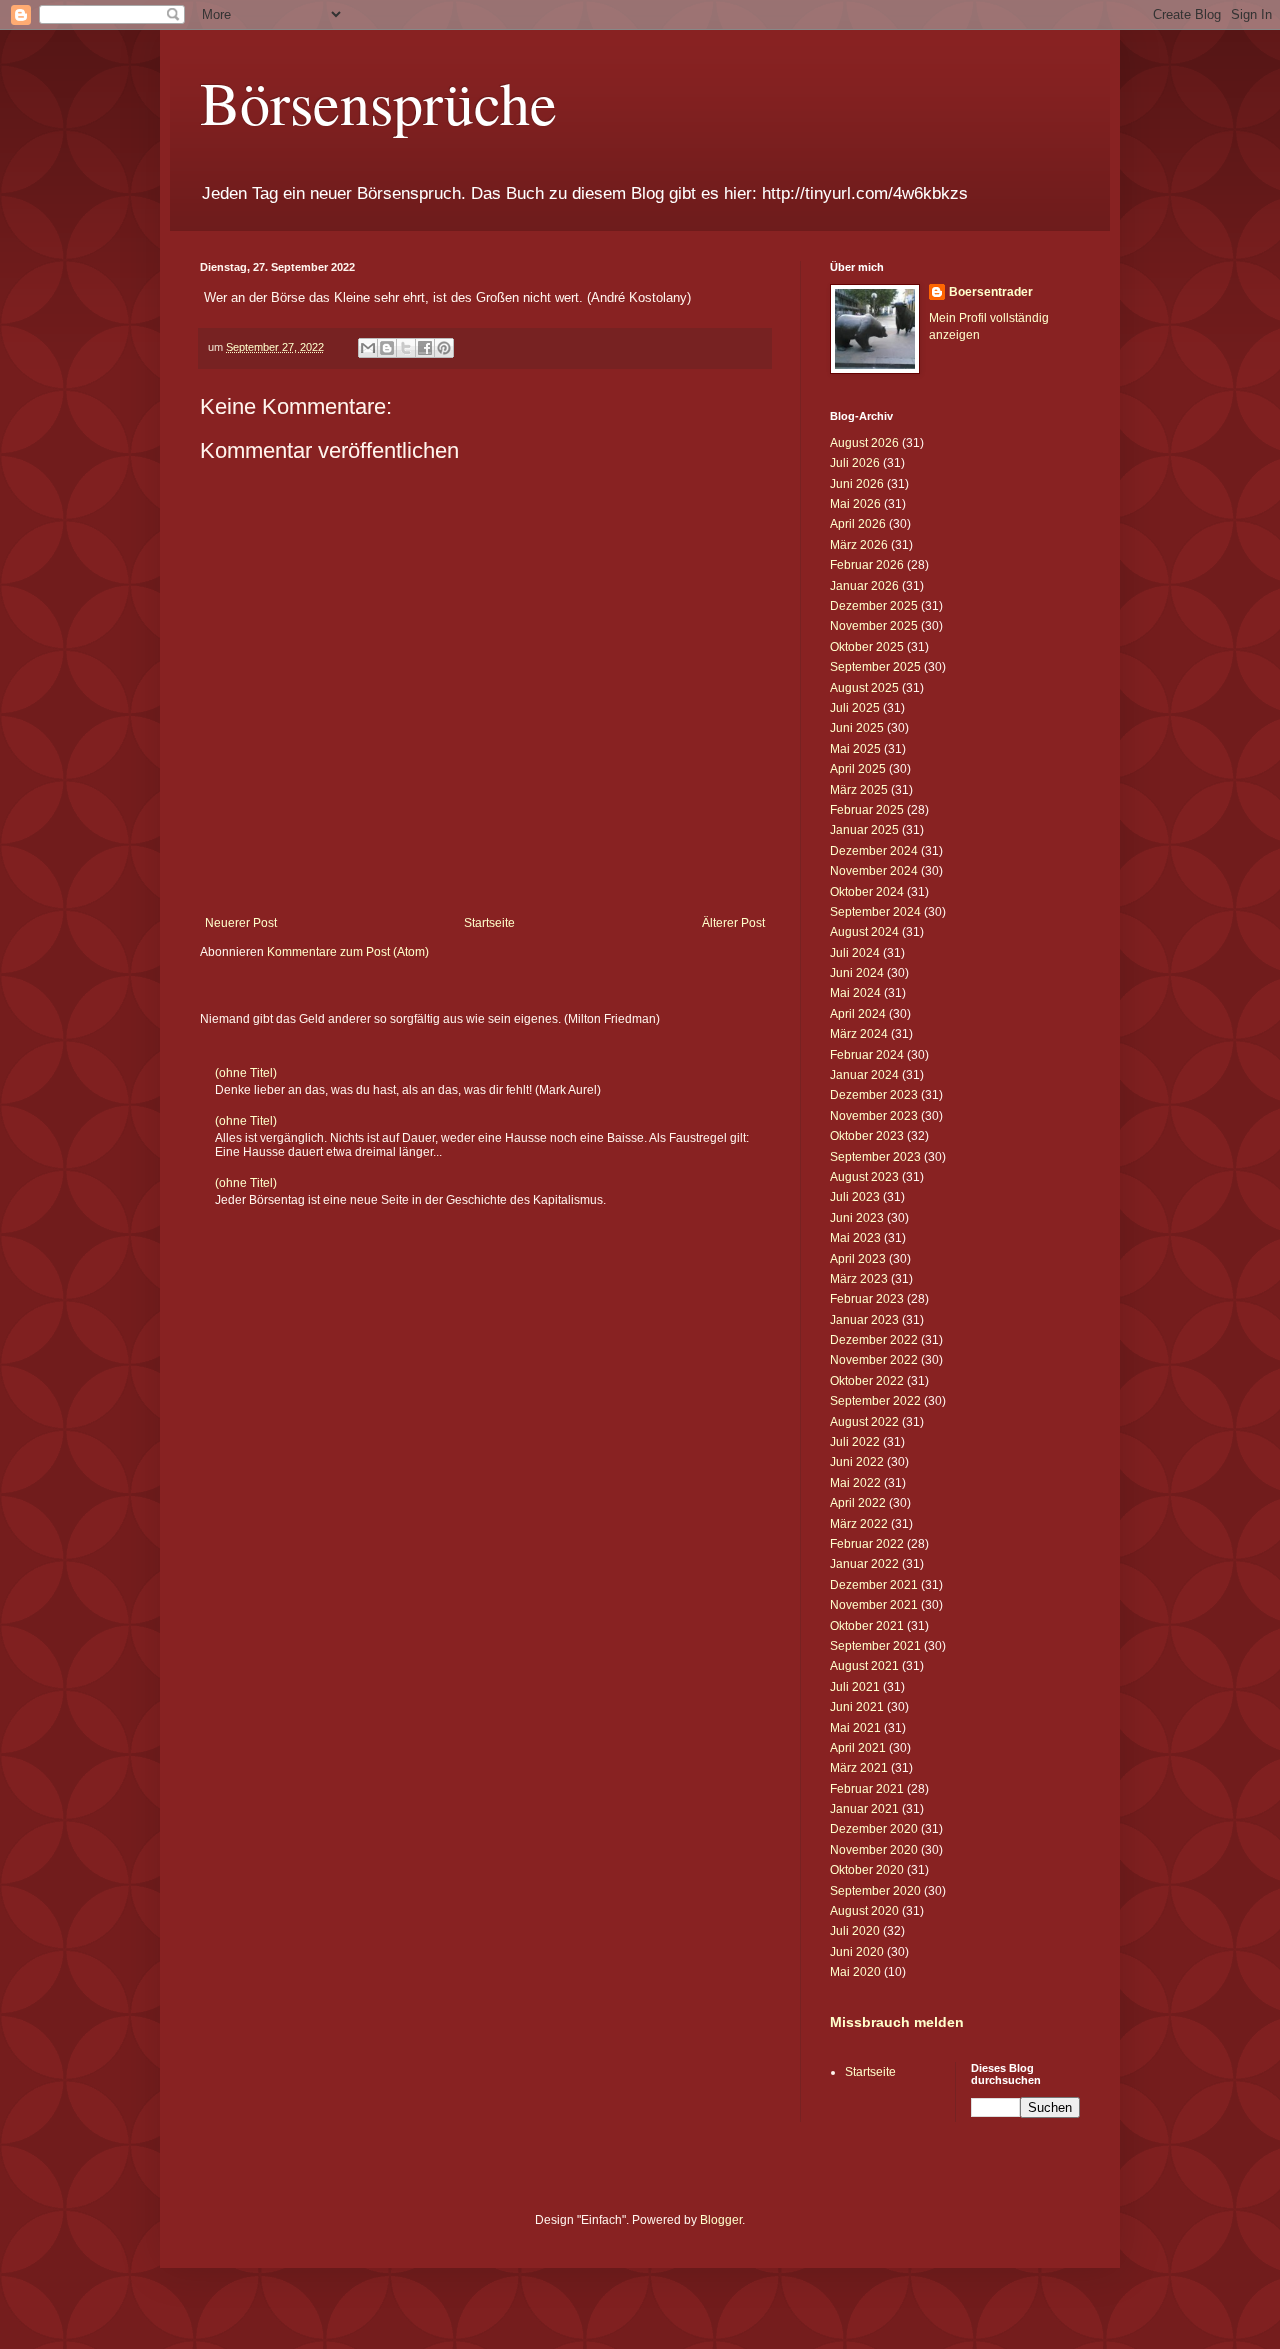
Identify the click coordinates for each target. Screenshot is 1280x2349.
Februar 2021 (867, 1789)
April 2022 (858, 1503)
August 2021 (864, 1666)
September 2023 (875, 1157)
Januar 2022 (864, 1564)
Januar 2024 (864, 1075)
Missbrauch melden (897, 2022)
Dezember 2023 (874, 1095)
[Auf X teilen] (406, 348)
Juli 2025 (855, 708)
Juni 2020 (857, 1952)
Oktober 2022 (867, 1381)
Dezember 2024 (874, 851)
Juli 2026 (855, 463)
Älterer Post (733, 923)
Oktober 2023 (867, 1136)
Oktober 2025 (867, 647)
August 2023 (864, 1177)
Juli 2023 (855, 1197)
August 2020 (864, 1911)
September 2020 (875, 1891)
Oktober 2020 (867, 1870)
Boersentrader (991, 292)
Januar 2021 (864, 1809)
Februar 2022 (867, 1544)
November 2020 (874, 1850)
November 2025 (874, 626)
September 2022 (875, 1401)
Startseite (489, 923)
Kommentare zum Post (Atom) (348, 952)
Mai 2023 (855, 1238)
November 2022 (874, 1360)
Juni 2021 (857, 1707)
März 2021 (859, 1768)
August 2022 (864, 1422)
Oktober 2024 (867, 892)
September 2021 (875, 1646)
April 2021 (858, 1748)
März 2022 (859, 1524)
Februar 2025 (867, 810)
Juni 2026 (857, 484)
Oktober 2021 (867, 1626)
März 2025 (859, 790)
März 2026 (859, 545)
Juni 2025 (857, 728)
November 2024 (874, 871)
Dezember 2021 (874, 1585)
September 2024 (875, 912)
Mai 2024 (855, 993)
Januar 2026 (864, 586)
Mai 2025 (855, 749)
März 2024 (859, 1034)
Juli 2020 (855, 1931)
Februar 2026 (867, 565)
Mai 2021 (855, 1728)
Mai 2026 (855, 504)
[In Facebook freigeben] (425, 348)
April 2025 (858, 769)
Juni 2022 (857, 1462)
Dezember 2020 (874, 1829)
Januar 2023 (864, 1320)
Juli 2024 (855, 953)
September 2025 (875, 667)
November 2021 (874, 1605)
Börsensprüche (378, 102)
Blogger (721, 2220)
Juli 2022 (855, 1442)
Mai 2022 (855, 1483)
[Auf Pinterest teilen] (444, 348)
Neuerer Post (241, 923)
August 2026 (864, 443)
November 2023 (874, 1116)
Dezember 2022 (874, 1340)
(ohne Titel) (246, 1073)
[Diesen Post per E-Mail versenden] (368, 348)
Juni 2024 (857, 973)
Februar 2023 (867, 1299)
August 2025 (864, 688)
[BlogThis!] (387, 348)
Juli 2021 (855, 1687)
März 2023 (859, 1279)
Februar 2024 (867, 1055)
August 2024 (864, 932)
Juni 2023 (857, 1218)
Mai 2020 (855, 1972)
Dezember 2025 (874, 606)
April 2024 (858, 1014)
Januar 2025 (864, 830)
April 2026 (858, 524)
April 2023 (858, 1259)
